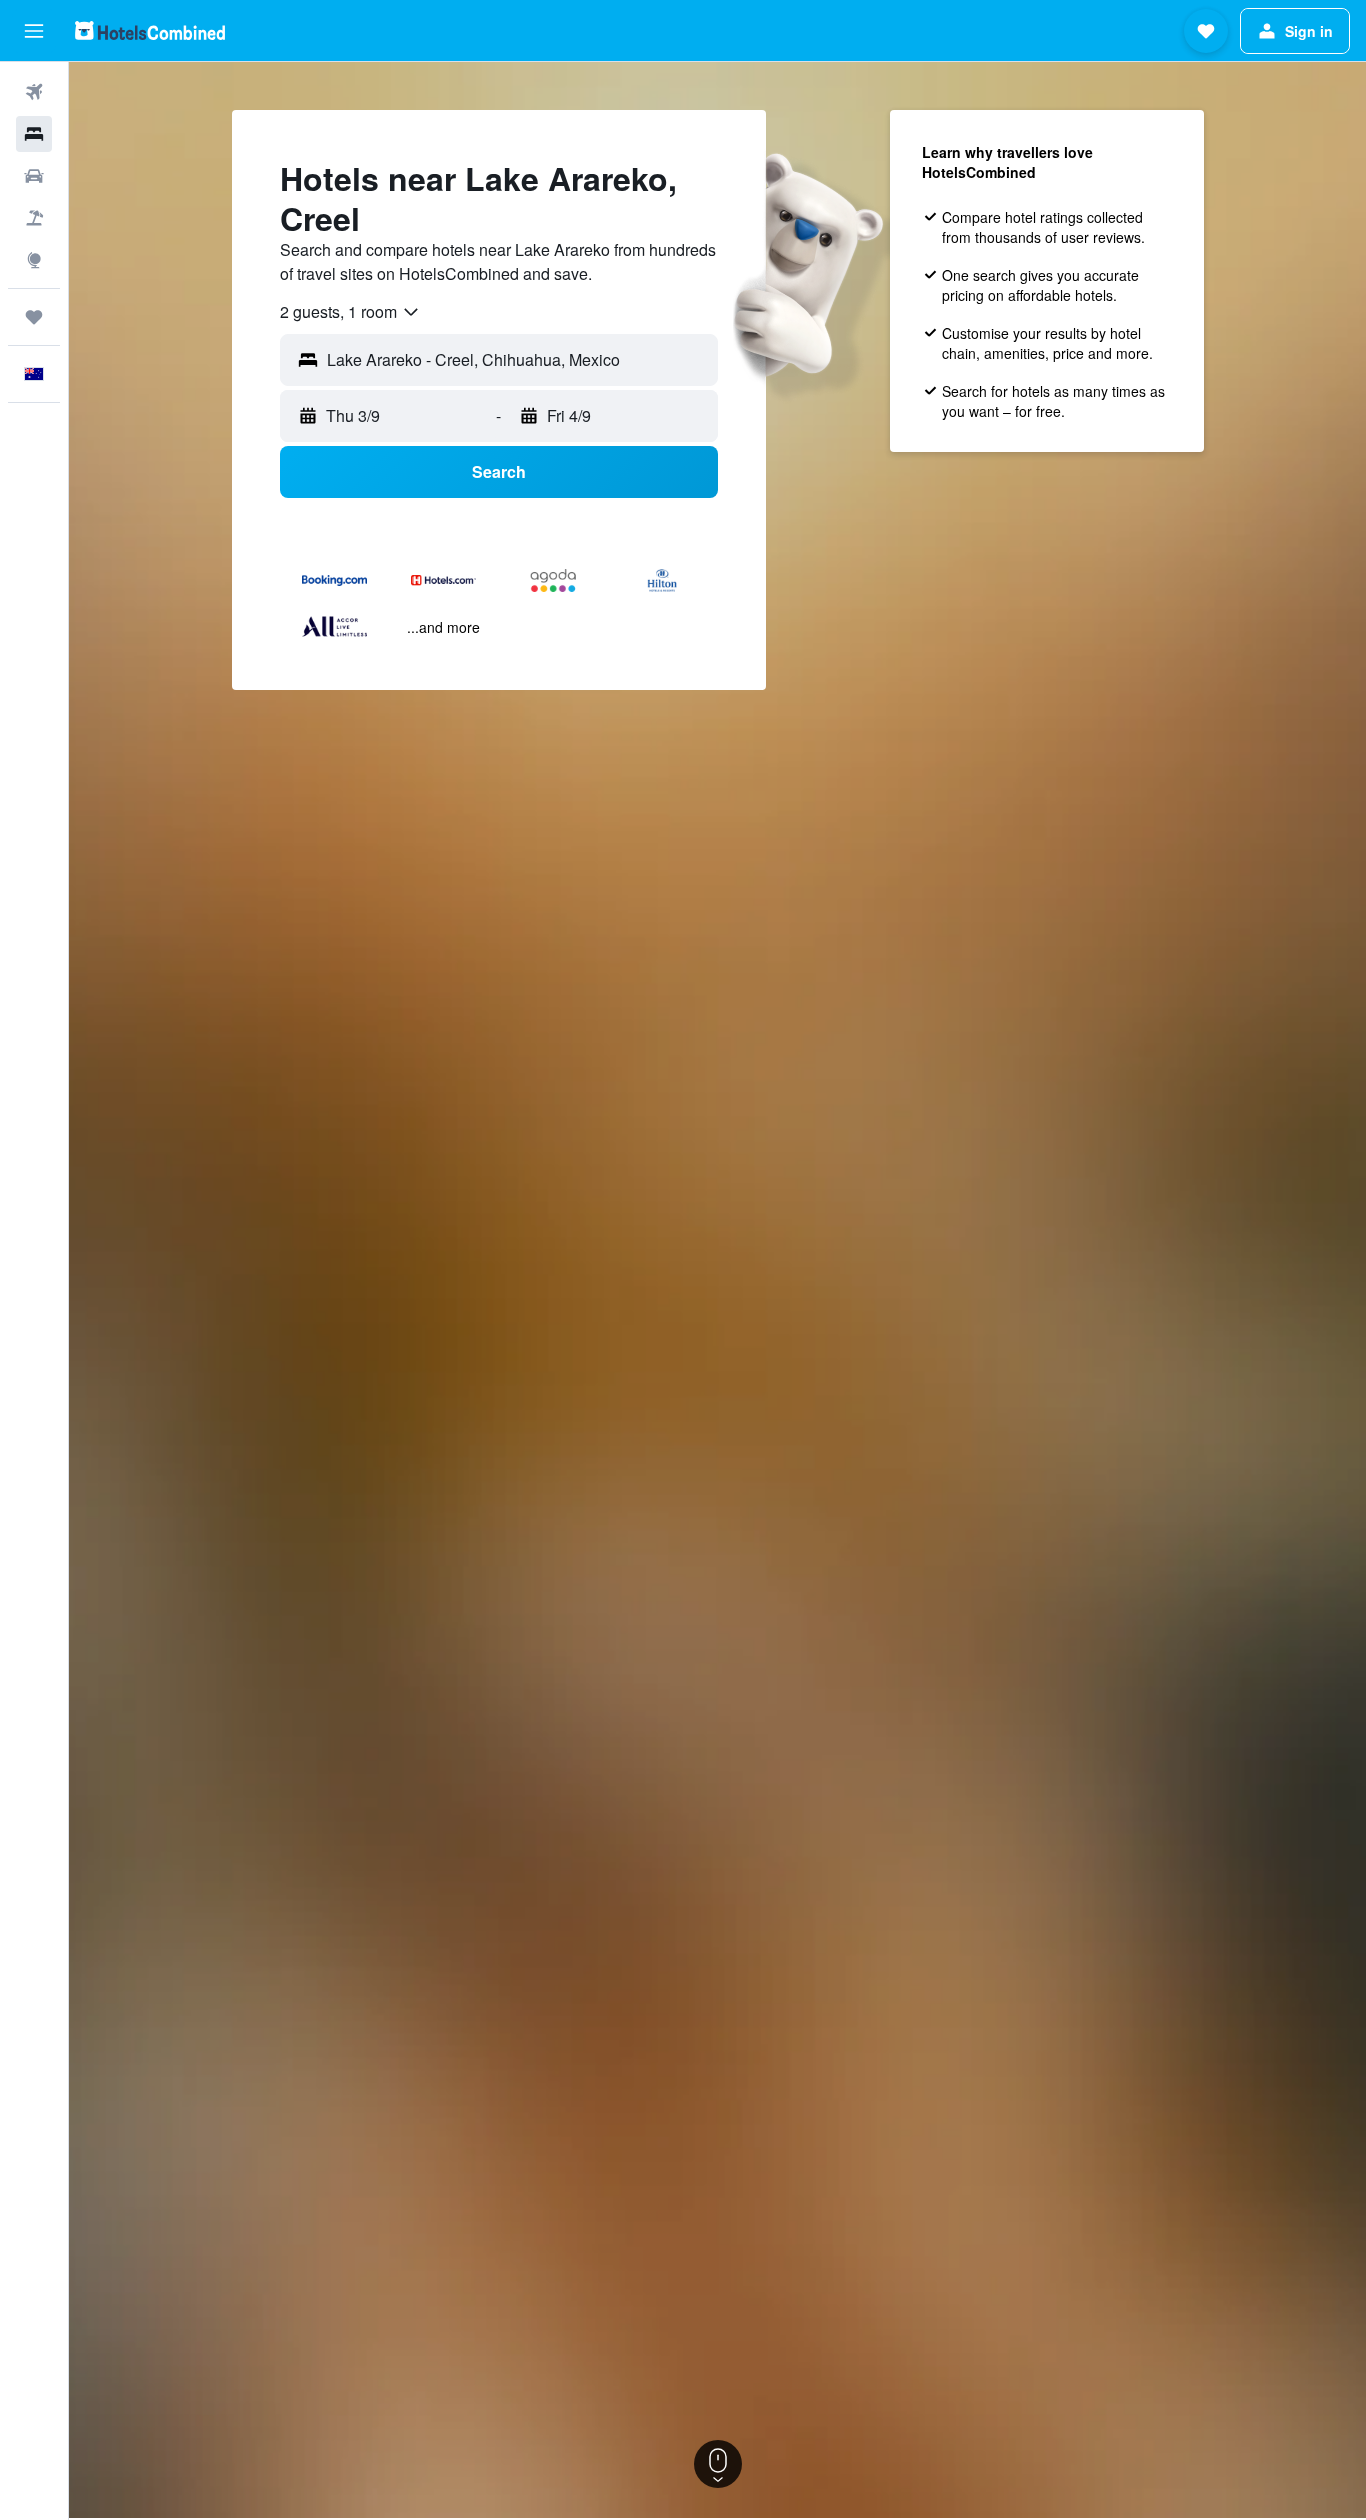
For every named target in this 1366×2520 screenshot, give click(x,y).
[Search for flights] (34, 92)
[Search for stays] (34, 134)
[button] (34, 31)
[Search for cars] (34, 176)
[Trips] (34, 317)
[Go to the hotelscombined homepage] (150, 30)
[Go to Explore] (34, 260)
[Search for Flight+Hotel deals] (34, 218)
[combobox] (350, 312)
